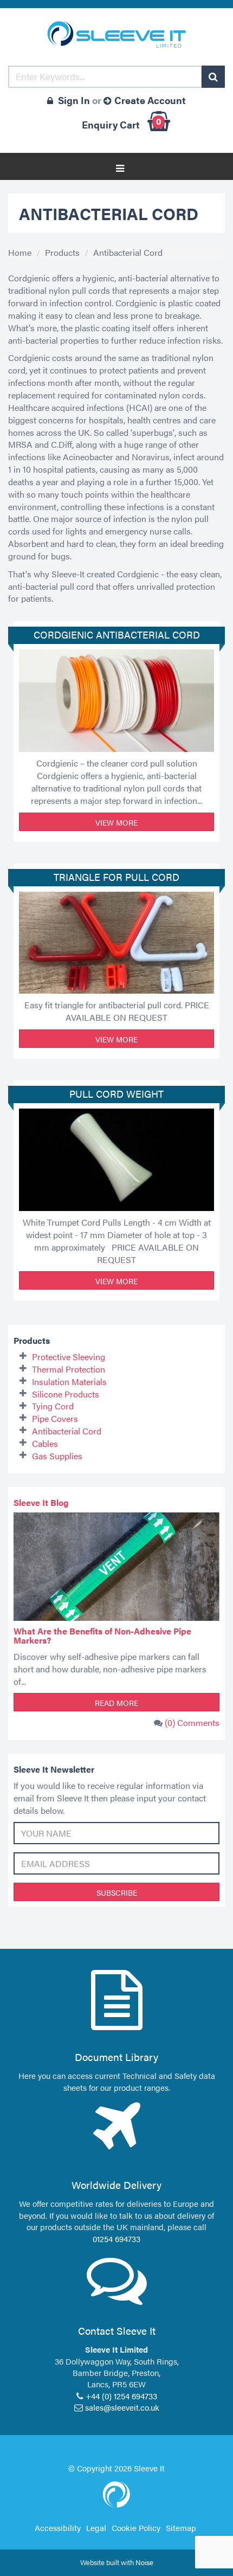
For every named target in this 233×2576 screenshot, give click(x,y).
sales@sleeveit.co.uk (122, 2407)
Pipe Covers (55, 1418)
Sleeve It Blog (41, 1502)
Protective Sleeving (69, 1357)
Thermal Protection (69, 1369)
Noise (144, 2562)
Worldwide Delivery (116, 2185)
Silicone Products (66, 1394)
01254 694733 (116, 2239)
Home (20, 252)
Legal (96, 2527)
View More (116, 822)
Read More (116, 1703)
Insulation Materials (69, 1382)
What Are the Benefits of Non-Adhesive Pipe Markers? (102, 1636)
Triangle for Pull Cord (116, 877)
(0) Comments (192, 1722)
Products (62, 252)
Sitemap (181, 2527)
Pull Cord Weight (116, 1094)
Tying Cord (53, 1406)
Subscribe (117, 1892)
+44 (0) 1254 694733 (121, 2396)
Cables (45, 1443)
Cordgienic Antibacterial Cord (117, 635)
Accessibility (58, 2527)
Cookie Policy (136, 2527)
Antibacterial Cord (128, 252)
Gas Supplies (57, 1456)
